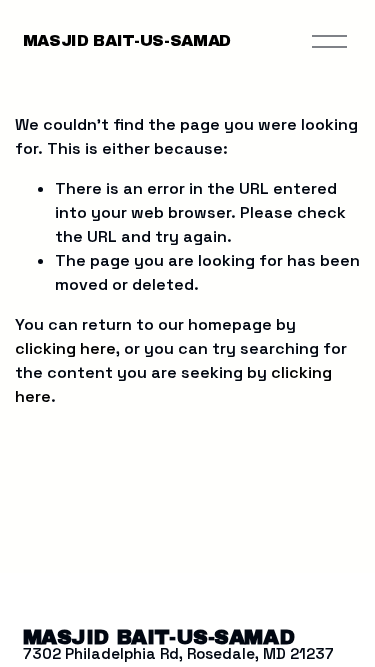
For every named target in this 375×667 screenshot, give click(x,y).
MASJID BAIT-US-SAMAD (127, 40)
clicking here (65, 348)
